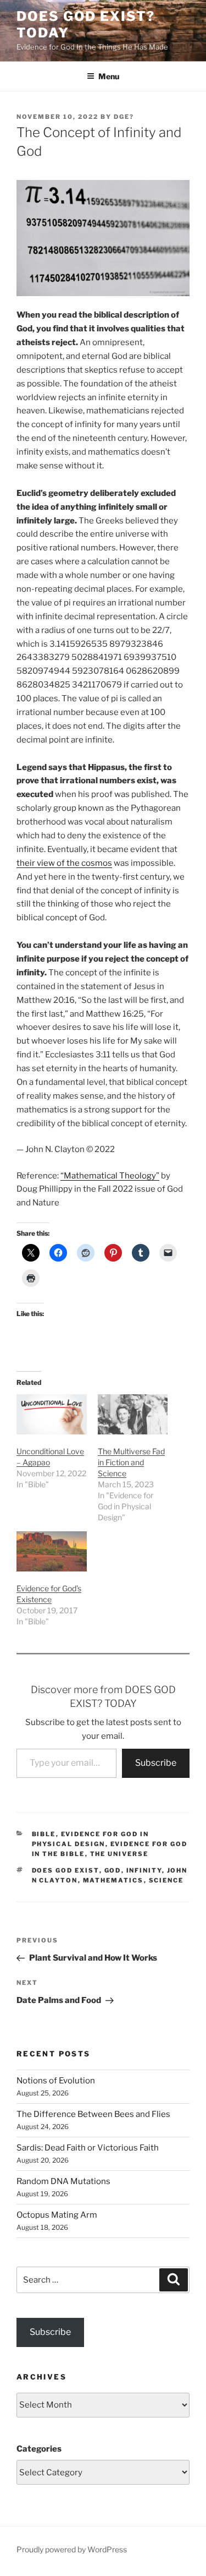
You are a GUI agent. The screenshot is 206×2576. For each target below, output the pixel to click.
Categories (39, 2449)
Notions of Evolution (56, 2081)
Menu (109, 76)
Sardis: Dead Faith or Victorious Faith (88, 2148)
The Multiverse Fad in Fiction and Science (131, 1462)
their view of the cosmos (64, 863)
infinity (144, 1870)
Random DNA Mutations (63, 2181)
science (166, 1880)
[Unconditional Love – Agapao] (52, 1414)
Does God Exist (66, 1870)
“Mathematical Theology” (110, 1176)
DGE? (124, 117)
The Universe (119, 1854)
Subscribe (156, 1763)
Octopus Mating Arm (57, 2215)
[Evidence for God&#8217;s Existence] (52, 1551)
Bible (44, 1834)
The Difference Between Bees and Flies (93, 2114)
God (113, 1870)
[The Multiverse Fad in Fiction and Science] (133, 1414)
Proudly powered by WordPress (72, 2549)
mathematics (113, 1880)
